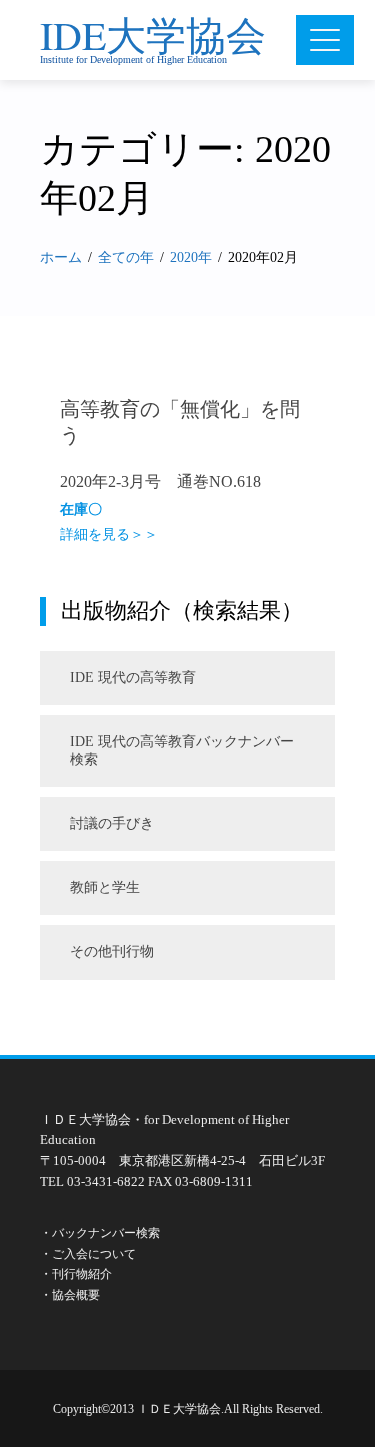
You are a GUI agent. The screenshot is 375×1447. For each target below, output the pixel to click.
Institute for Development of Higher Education (133, 59)
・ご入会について (88, 1254)
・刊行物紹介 (76, 1274)
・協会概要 (70, 1295)
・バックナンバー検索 (100, 1233)
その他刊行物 (112, 951)
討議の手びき (112, 823)
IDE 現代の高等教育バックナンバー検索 (182, 750)
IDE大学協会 (153, 34)
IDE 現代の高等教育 (133, 677)
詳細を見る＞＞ (109, 534)
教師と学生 (105, 887)
